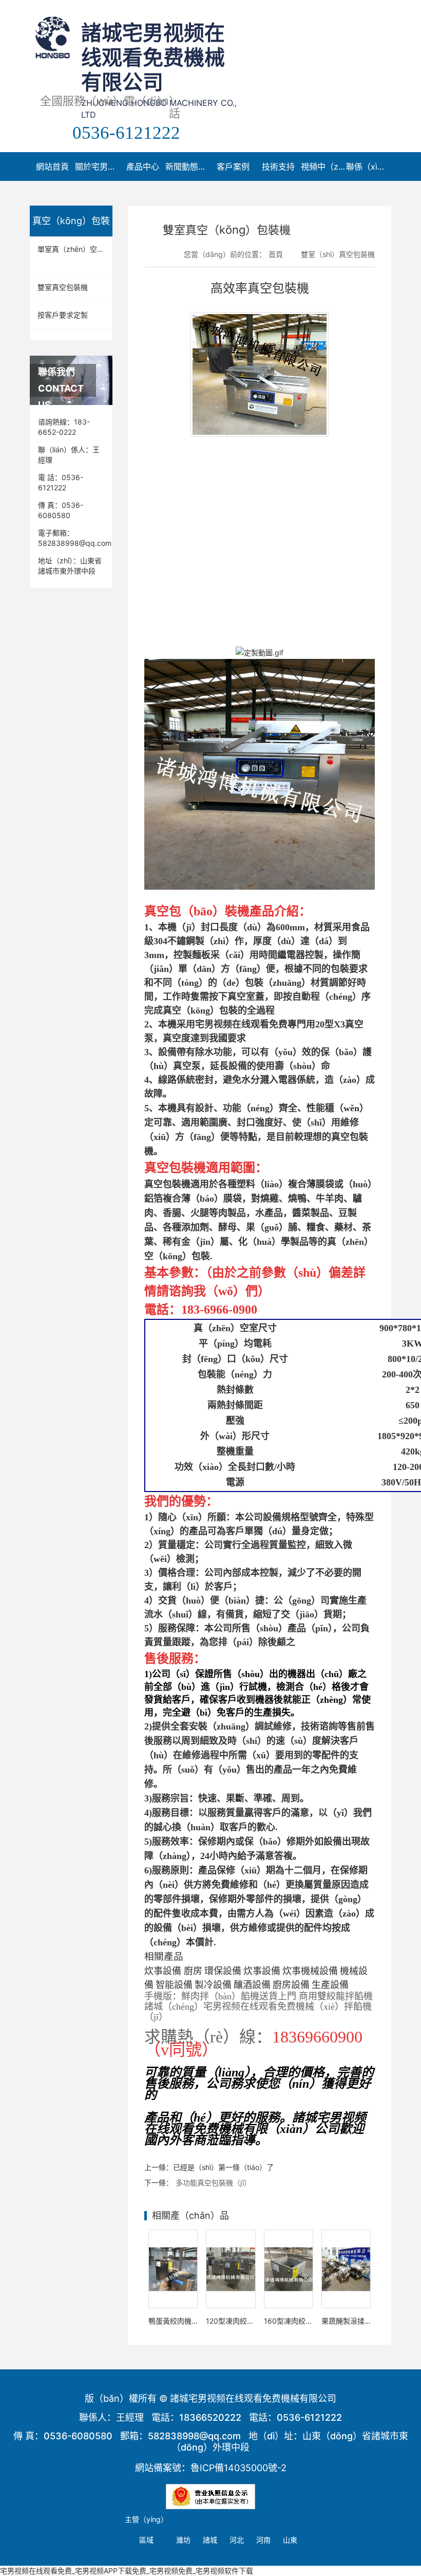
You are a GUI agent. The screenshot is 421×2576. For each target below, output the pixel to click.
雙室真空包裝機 (63, 287)
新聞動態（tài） (188, 167)
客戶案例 (233, 167)
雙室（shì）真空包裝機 (338, 254)
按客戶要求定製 (63, 315)
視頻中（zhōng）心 (323, 167)
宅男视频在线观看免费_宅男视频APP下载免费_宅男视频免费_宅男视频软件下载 (127, 2571)
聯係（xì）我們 (369, 167)
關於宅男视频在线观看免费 (98, 167)
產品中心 (143, 167)
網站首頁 (52, 167)
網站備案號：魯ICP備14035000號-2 (211, 2468)
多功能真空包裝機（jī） (213, 2183)
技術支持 (278, 167)
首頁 (276, 254)
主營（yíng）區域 (146, 2529)
